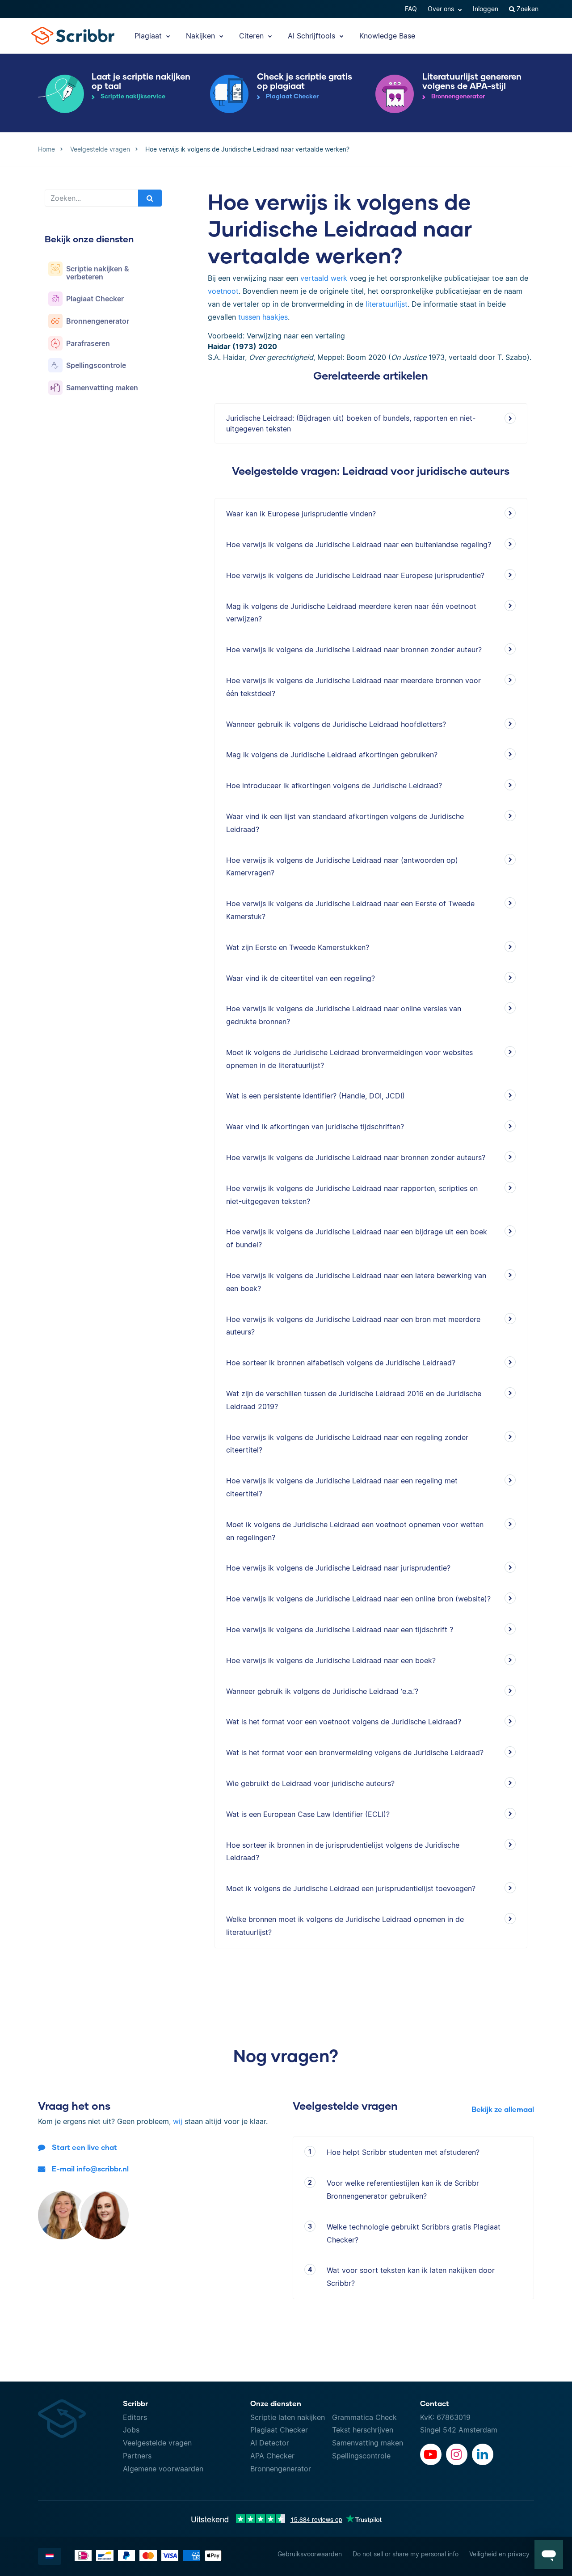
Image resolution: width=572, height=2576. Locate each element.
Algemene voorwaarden (163, 2469)
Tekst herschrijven (363, 2430)
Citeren (252, 36)
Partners (137, 2456)
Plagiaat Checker (279, 2430)
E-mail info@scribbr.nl (90, 2168)
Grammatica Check (364, 2417)
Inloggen (486, 9)
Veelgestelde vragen (157, 2443)
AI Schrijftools (313, 36)
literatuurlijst (387, 304)
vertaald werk (324, 278)
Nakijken (202, 36)
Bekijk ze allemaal (503, 2109)
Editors (135, 2417)
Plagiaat (149, 36)
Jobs (131, 2430)
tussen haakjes (263, 317)
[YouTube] (431, 2454)
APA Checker (272, 2456)
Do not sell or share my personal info (406, 2554)
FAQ (411, 9)
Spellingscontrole (361, 2456)
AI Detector (270, 2443)
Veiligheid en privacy (499, 2554)
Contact (435, 2403)
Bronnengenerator (281, 2469)
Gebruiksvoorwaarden (310, 2554)
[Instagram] (457, 2454)
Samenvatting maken (368, 2443)
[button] (549, 2555)
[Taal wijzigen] (50, 2556)
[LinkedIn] (483, 2454)
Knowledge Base (387, 36)
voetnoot (223, 291)
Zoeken (527, 9)
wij (178, 2121)
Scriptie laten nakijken (288, 2417)
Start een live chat (84, 2147)
